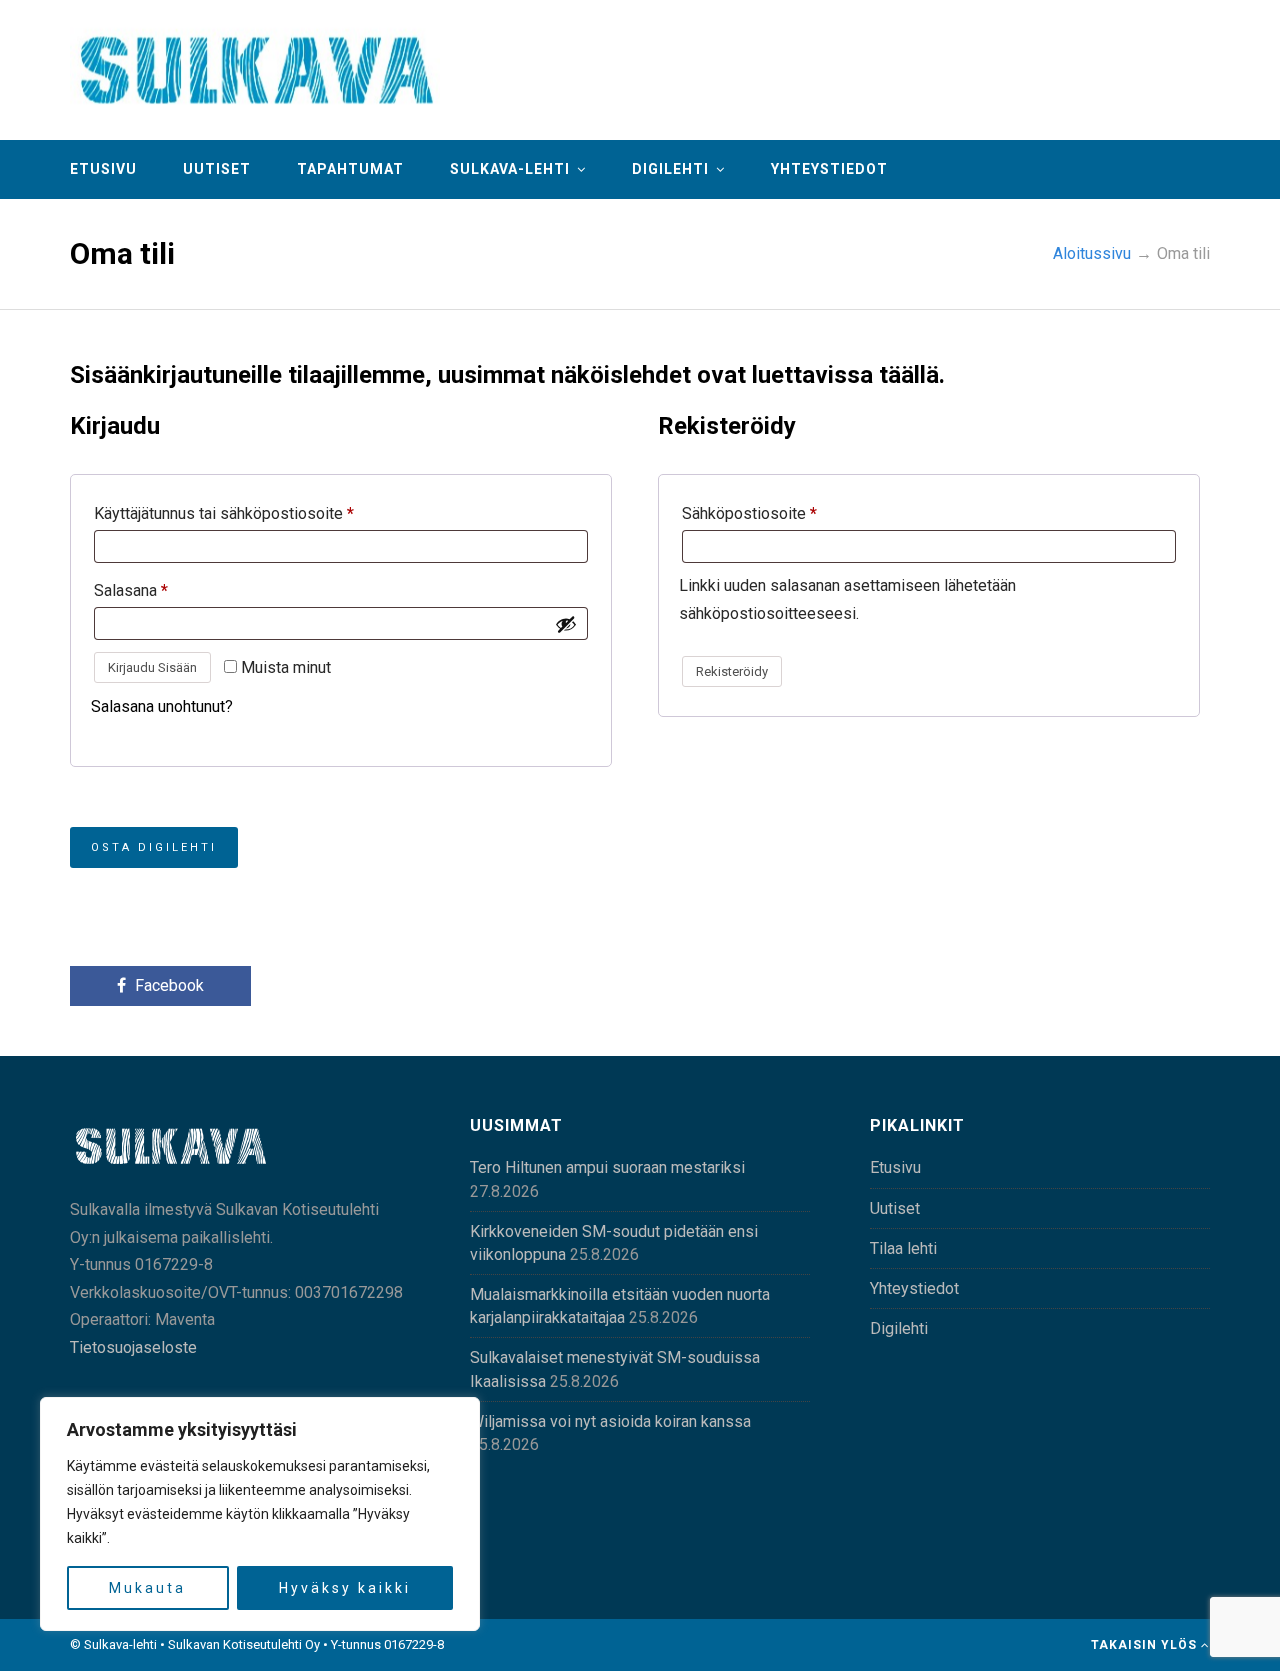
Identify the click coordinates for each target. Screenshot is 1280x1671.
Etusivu (103, 169)
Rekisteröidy (732, 671)
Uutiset (217, 169)
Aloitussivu (1092, 253)
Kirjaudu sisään (152, 667)
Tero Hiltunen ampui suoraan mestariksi (607, 1167)
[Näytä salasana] (566, 624)
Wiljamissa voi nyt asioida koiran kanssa (610, 1421)
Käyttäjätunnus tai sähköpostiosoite (224, 513)
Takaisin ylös (1146, 1645)
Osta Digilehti (154, 847)
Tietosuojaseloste (133, 1347)
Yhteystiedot (829, 169)
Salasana (131, 590)
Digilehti (670, 169)
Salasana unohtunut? (162, 706)
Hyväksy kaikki (345, 1588)
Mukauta (147, 1588)
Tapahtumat (350, 169)
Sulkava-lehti (510, 169)
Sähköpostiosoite (749, 513)
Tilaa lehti (903, 1248)
